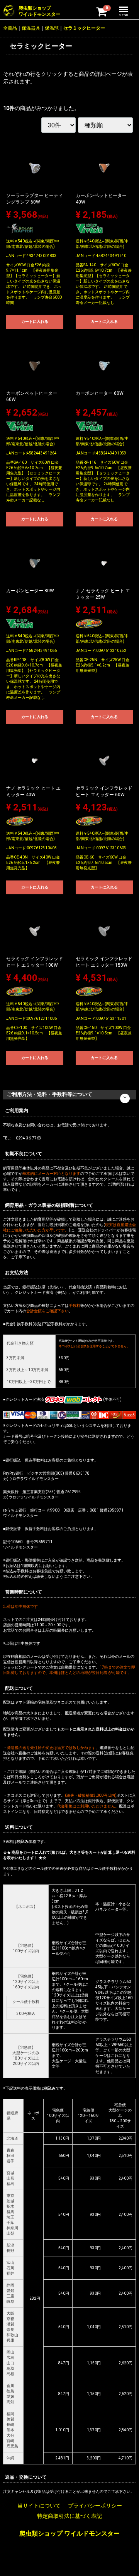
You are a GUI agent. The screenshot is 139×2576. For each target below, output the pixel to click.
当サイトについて (39, 2506)
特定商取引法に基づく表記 (69, 2516)
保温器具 (31, 28)
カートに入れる (35, 322)
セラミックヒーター (84, 28)
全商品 (10, 28)
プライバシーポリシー (95, 2506)
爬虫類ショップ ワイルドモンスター (69, 2533)
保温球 (52, 28)
